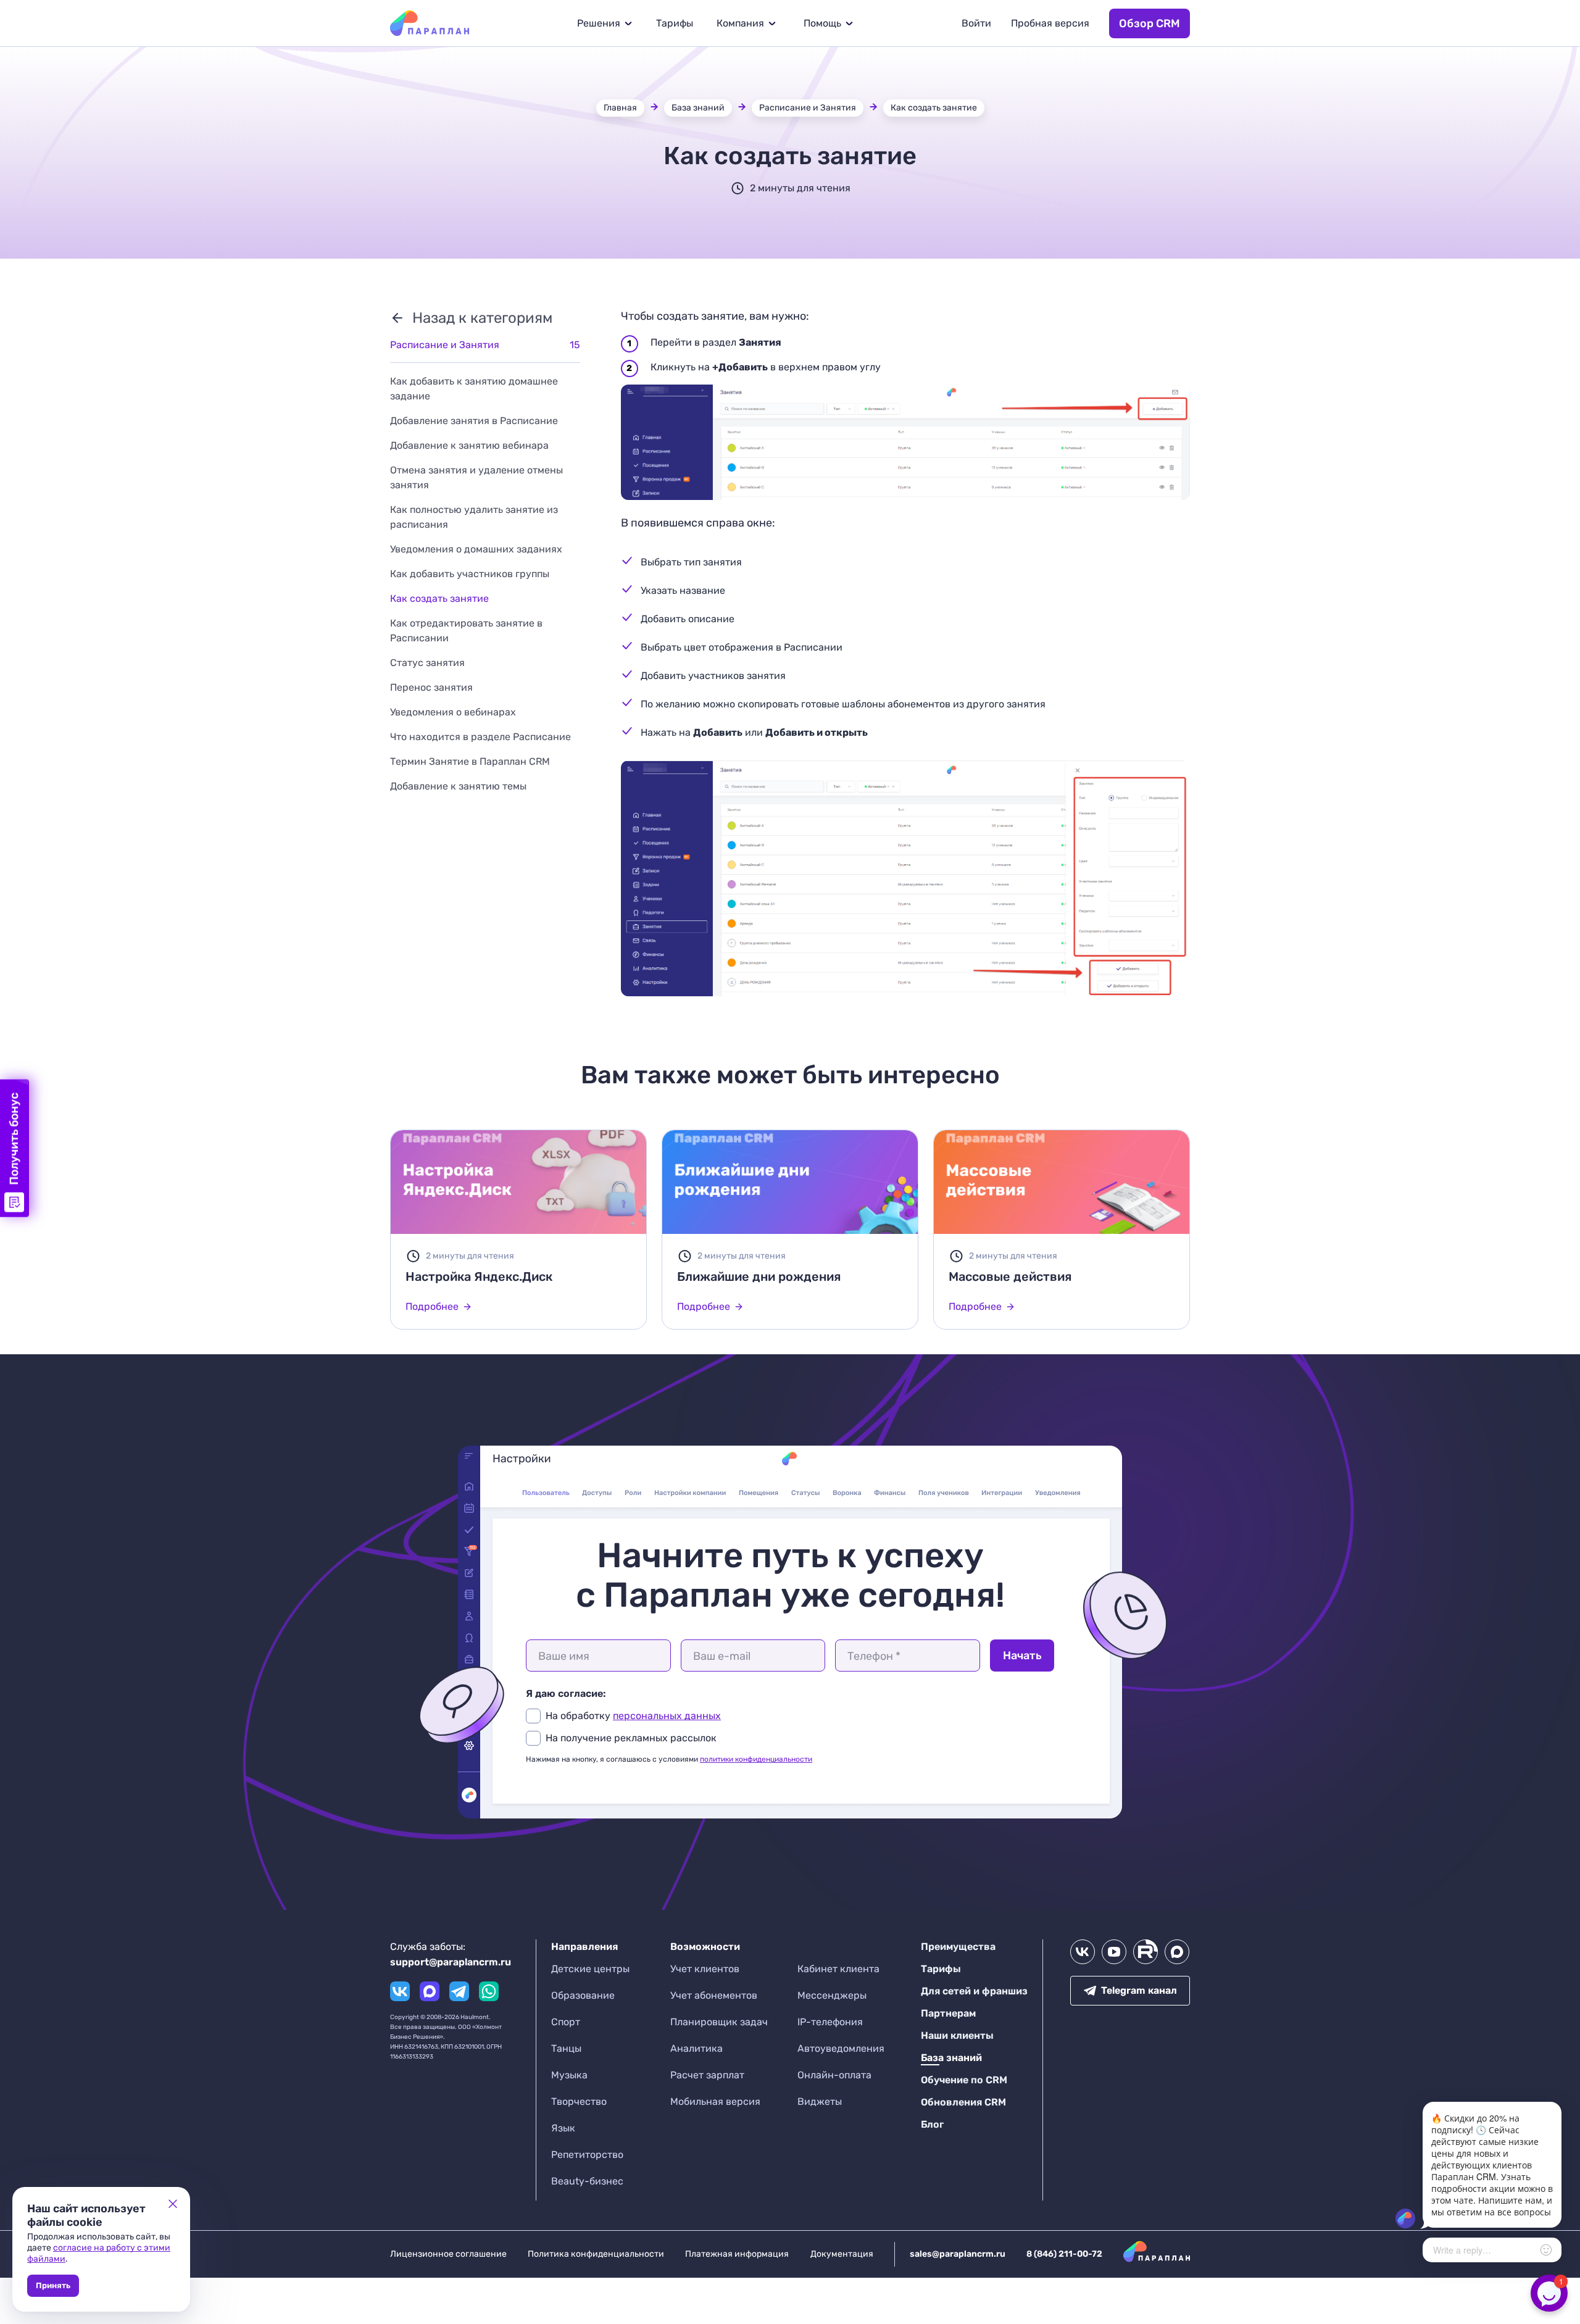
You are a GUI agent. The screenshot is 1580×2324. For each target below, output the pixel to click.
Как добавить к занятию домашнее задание (474, 389)
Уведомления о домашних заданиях (476, 549)
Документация (842, 2254)
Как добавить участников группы (470, 574)
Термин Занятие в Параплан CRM (470, 761)
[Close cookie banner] (173, 2204)
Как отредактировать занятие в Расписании (466, 631)
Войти (976, 23)
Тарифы (675, 23)
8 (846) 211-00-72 (1064, 2254)
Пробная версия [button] (1050, 23)
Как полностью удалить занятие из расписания (474, 517)
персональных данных (667, 1716)
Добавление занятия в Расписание (474, 421)
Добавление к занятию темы (458, 786)
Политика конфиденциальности (596, 2254)
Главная (620, 108)
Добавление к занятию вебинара (469, 445)
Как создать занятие (934, 108)
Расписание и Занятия (808, 108)
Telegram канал (1139, 1990)
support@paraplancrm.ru (451, 1962)
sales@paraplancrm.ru (958, 2254)
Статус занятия (427, 663)
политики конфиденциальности (756, 1759)
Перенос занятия (431, 687)
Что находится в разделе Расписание (480, 737)
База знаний (698, 108)
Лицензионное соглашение (448, 2254)
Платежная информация (737, 2254)
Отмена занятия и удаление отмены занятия (476, 477)
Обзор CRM (1150, 23)
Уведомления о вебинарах (453, 712)
